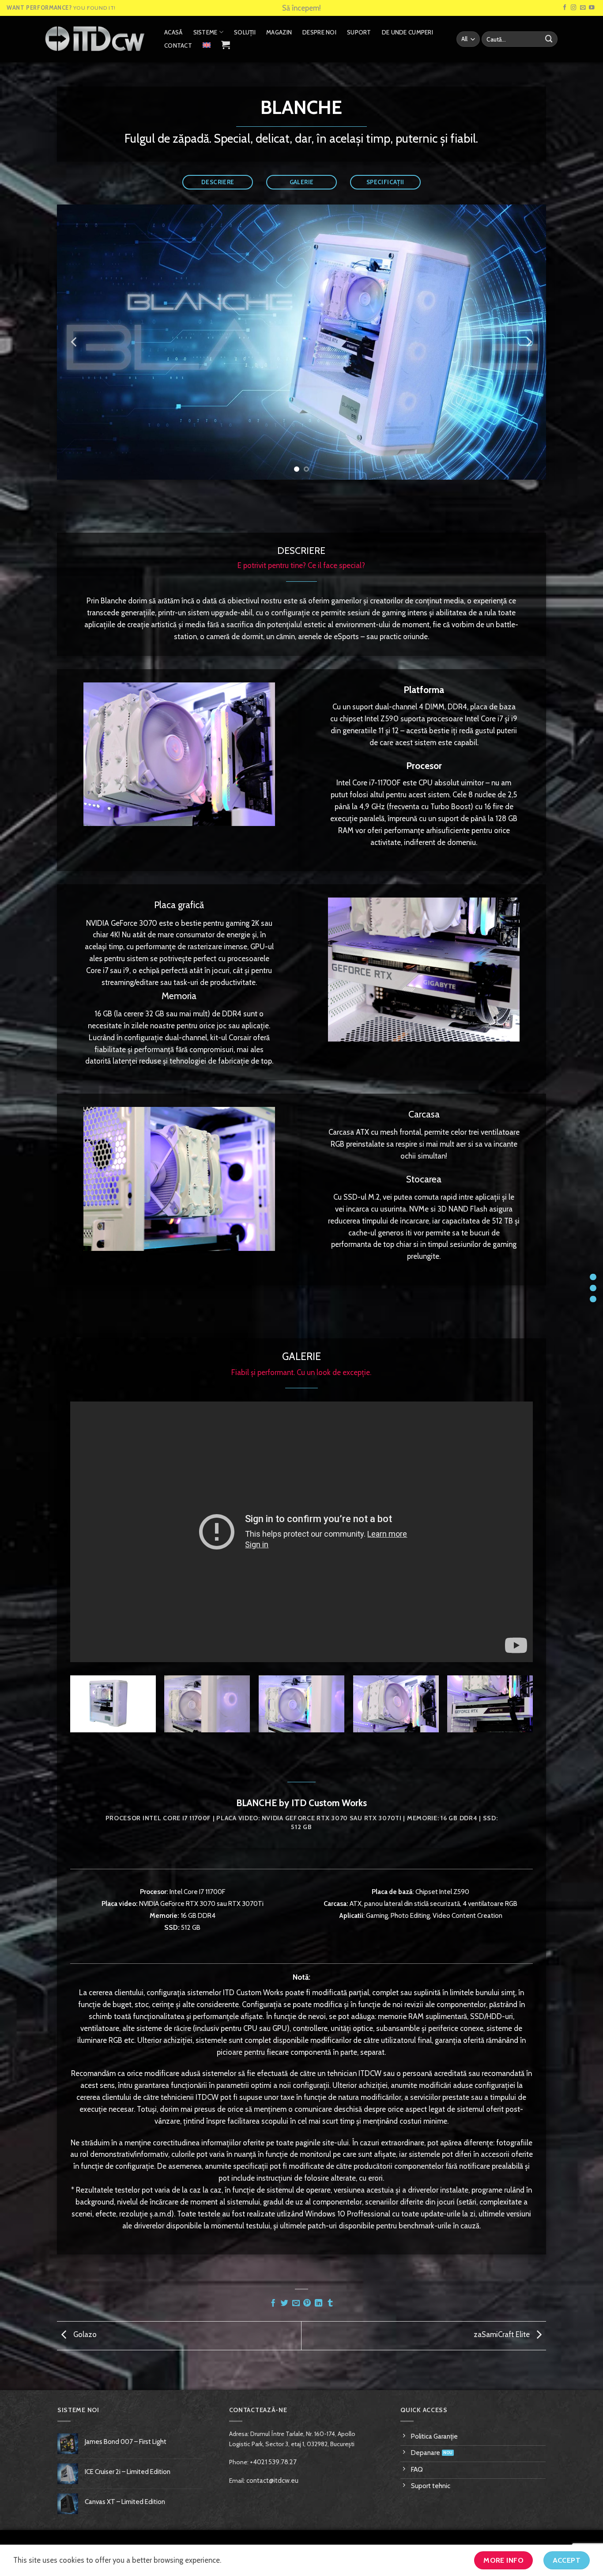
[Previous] (75, 342)
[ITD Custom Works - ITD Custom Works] (95, 39)
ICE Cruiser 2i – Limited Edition (128, 2472)
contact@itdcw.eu (272, 2481)
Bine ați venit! (302, 8)
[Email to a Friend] (296, 2303)
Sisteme (205, 32)
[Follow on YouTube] (592, 8)
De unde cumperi (407, 32)
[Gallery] (593, 1288)
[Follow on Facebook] (565, 8)
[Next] (528, 342)
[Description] (593, 1277)
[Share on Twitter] (285, 2303)
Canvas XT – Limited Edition (125, 2502)
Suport (359, 32)
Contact (178, 45)
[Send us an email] (583, 8)
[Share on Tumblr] (330, 2303)
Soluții (245, 32)
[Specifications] (593, 1299)
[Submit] (549, 39)
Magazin (279, 32)
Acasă (173, 32)
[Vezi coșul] (226, 45)
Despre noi (319, 32)
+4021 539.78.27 (273, 2462)
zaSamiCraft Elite (503, 2335)
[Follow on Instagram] (574, 8)
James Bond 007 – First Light (126, 2442)
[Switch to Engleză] (207, 45)
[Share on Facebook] (273, 2303)
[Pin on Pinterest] (307, 2303)
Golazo (84, 2335)
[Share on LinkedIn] (318, 2303)
